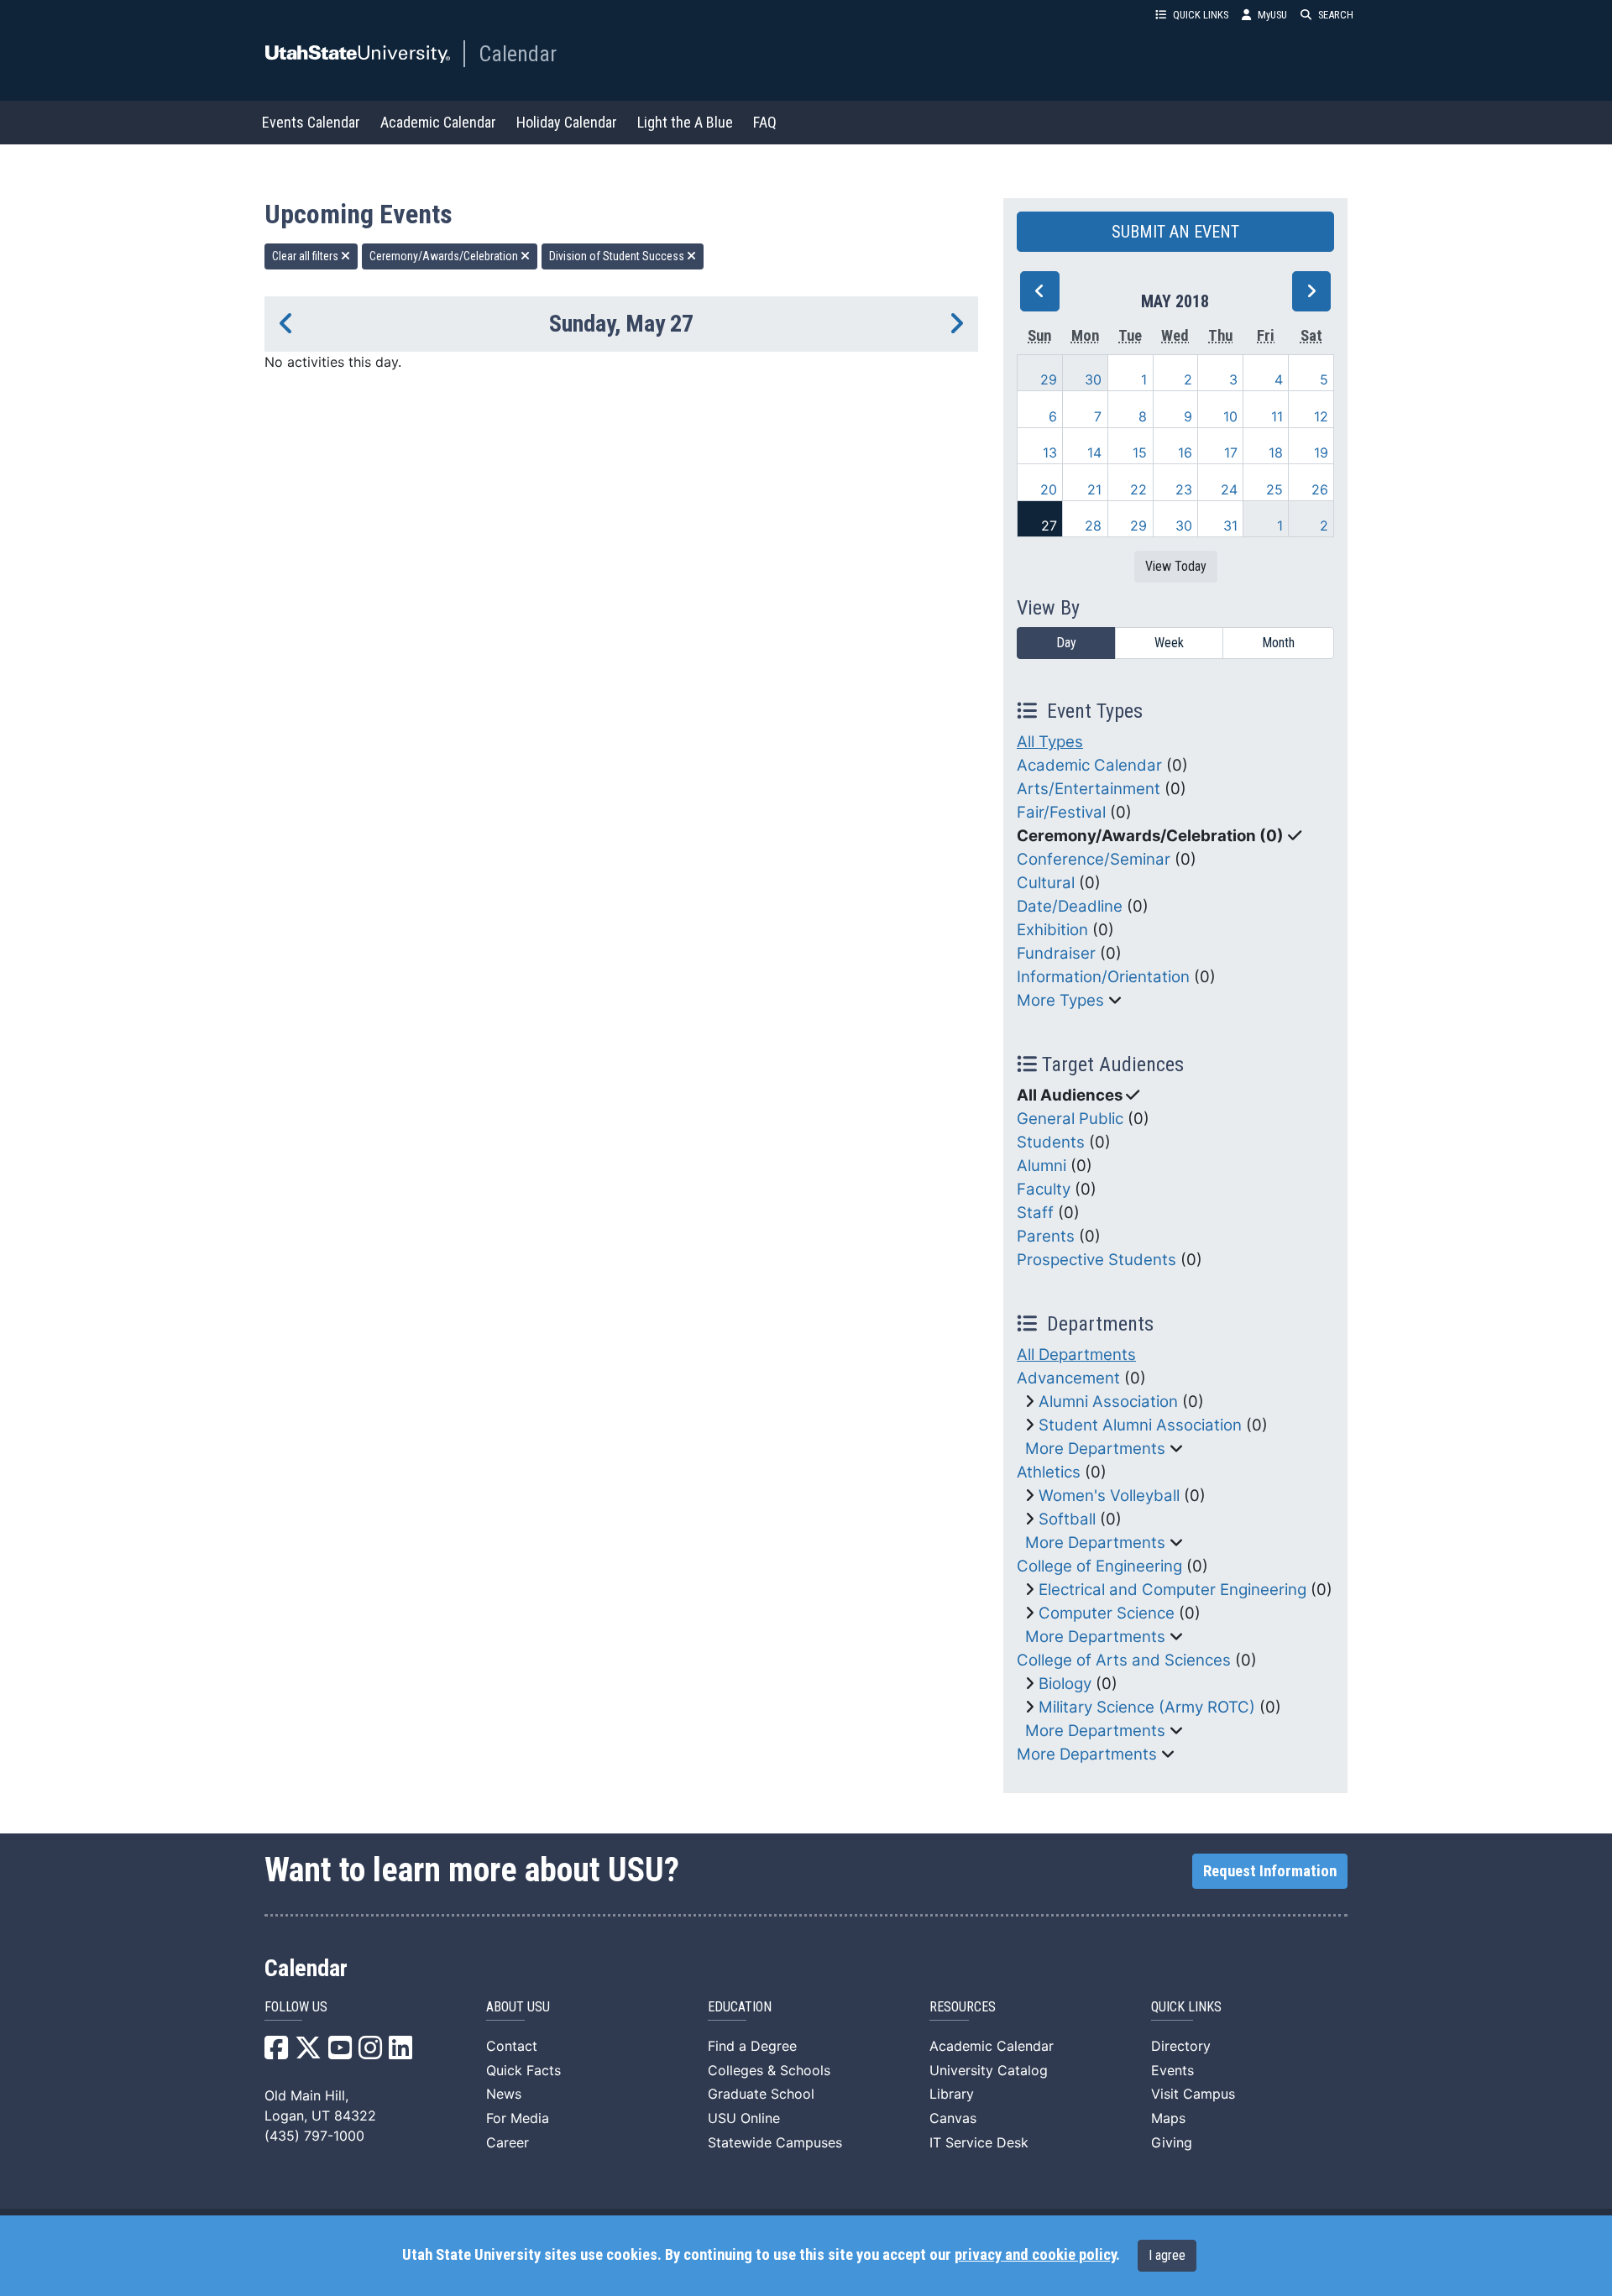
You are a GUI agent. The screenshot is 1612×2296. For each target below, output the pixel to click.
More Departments (1095, 1449)
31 (1230, 526)
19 (1321, 452)
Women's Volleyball (1109, 1496)
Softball (1067, 1519)
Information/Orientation (1103, 977)
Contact (512, 2046)
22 (1138, 489)
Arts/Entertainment (1089, 789)
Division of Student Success (618, 256)
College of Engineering (1099, 1566)
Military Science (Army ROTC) (1147, 1707)
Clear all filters (306, 256)
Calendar (518, 54)
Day (1066, 643)
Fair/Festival (1061, 812)
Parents (1046, 1236)
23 (1184, 489)
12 (1321, 416)
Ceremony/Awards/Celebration (445, 256)
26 (1320, 489)
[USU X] (308, 2053)
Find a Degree (752, 2046)
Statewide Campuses (775, 2142)
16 (1185, 452)
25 (1274, 489)
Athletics (1049, 1472)
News (504, 2094)
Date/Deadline (1070, 906)
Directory (1181, 2046)
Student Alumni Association (1140, 1425)
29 (1049, 379)
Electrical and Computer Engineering (1172, 1590)
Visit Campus (1193, 2094)
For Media (518, 2118)
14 (1094, 452)
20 (1049, 489)
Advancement (1068, 1378)
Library (952, 2094)
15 (1140, 452)
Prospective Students (1096, 1260)
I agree (1167, 2255)
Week (1169, 643)
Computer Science (1107, 1613)
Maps (1168, 2118)
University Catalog (989, 2070)
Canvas (953, 2118)
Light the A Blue (685, 122)
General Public (1070, 1119)
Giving (1172, 2142)
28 (1093, 526)
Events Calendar (311, 122)
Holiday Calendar (567, 122)
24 (1229, 489)
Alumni (1042, 1166)
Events (1172, 2070)
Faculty (1044, 1189)
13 (1050, 452)
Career (508, 2142)
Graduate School (761, 2094)
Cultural (1046, 883)
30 (1093, 379)
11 (1277, 416)
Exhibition (1052, 930)
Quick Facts (523, 2070)
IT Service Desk (979, 2142)
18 (1276, 452)
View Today (1176, 566)
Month (1278, 643)
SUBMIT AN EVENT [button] (1175, 232)
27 (1049, 526)
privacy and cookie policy (1035, 2255)
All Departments (1076, 1355)
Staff (1035, 1213)
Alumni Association (1108, 1402)
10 (1230, 416)
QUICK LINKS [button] (1201, 15)
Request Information (1270, 1871)
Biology (1065, 1684)
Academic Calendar (438, 122)
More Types (1060, 1000)
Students (1051, 1142)
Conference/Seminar (1094, 859)
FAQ (765, 122)
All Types (1050, 742)
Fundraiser (1056, 953)
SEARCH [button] (1336, 15)
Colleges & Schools (769, 2070)
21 (1094, 489)
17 (1231, 452)
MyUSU (1272, 15)
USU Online (744, 2118)
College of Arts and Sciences (1124, 1660)
